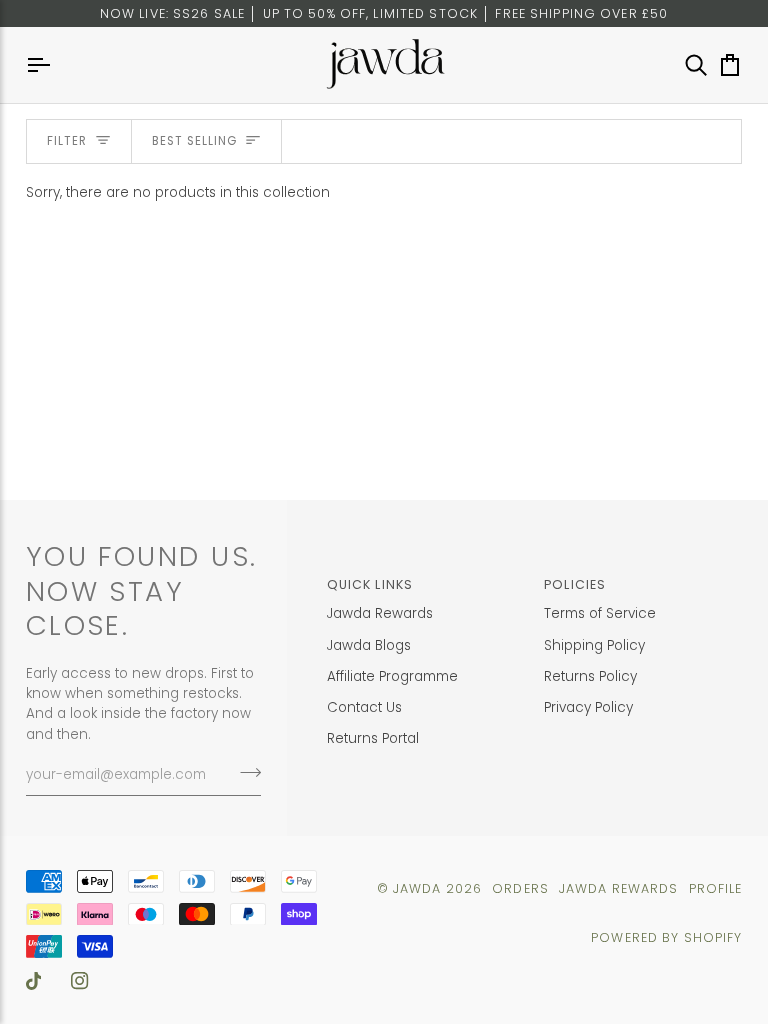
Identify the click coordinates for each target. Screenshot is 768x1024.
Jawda (417, 888)
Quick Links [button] (370, 584)
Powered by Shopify (666, 937)
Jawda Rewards (380, 613)
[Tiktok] (34, 981)
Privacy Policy (588, 707)
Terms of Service (600, 613)
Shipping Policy (594, 645)
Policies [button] (575, 584)
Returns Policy (590, 676)
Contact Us (364, 707)
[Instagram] (80, 981)
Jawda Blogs (369, 645)
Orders (520, 888)
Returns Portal (373, 738)
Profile (716, 888)
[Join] (244, 773)
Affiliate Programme (392, 676)
